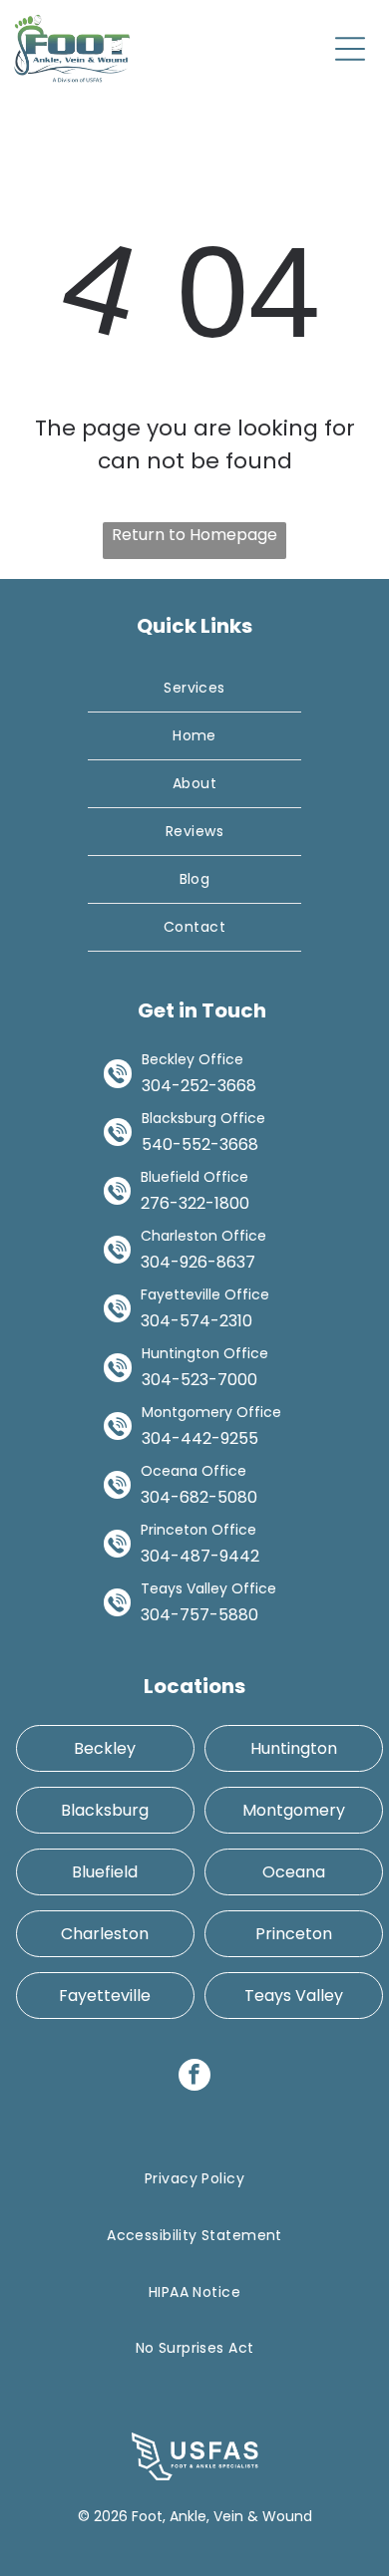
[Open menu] (350, 49)
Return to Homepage (194, 535)
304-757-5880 (199, 1615)
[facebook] (194, 2077)
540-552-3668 (200, 1145)
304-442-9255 (200, 1438)
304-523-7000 (199, 1380)
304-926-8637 (198, 1262)
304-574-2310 (196, 1321)
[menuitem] (194, 689)
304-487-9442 (200, 1556)
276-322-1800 (195, 1203)
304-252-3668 (199, 1086)
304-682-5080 (199, 1497)
